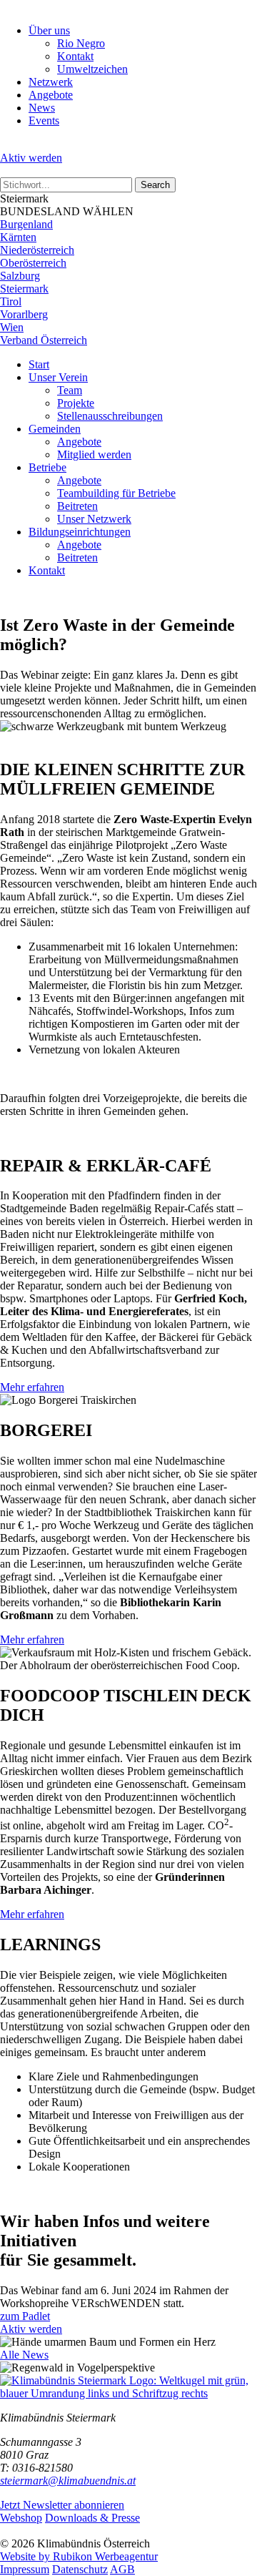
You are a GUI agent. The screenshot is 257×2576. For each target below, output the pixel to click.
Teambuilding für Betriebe (116, 493)
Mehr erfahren (32, 1387)
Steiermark (24, 289)
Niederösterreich (37, 250)
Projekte (76, 403)
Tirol (11, 301)
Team (70, 390)
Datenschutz (80, 2569)
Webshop (21, 2518)
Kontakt (75, 56)
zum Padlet (25, 2316)
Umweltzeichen (92, 69)
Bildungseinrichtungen (80, 532)
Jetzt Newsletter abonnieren (62, 2505)
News (42, 108)
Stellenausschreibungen (110, 416)
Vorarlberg (24, 314)
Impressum (25, 2569)
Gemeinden (55, 429)
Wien (12, 327)
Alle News (24, 2355)
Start (39, 364)
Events (44, 121)
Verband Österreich (44, 340)
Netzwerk (51, 82)
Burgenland (26, 224)
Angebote (51, 95)
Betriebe (47, 467)
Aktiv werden (31, 158)
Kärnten (18, 237)
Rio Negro (81, 43)
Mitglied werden (94, 454)
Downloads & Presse (92, 2518)
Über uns (49, 30)
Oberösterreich (33, 263)
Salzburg (20, 276)
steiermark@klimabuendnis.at (68, 2481)
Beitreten (77, 506)
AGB (122, 2569)
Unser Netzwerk (94, 519)
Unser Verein (58, 377)
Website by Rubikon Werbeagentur (79, 2556)
